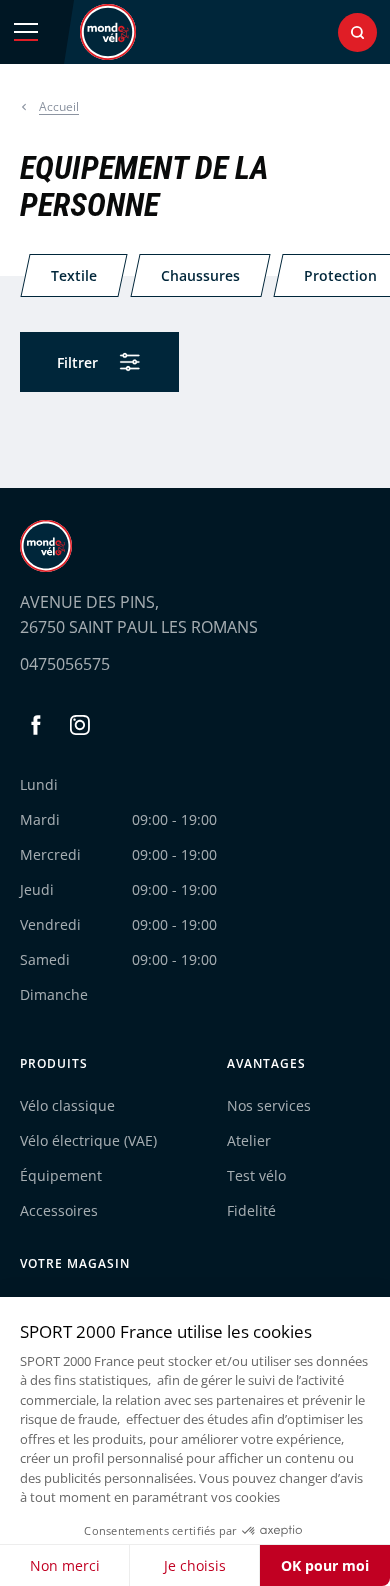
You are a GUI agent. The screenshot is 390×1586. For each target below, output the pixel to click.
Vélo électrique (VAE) (88, 1140)
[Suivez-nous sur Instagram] (80, 725)
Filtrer (77, 362)
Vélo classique (67, 1105)
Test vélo (256, 1175)
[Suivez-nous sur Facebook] (36, 725)
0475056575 (65, 664)
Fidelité (251, 1210)
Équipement (61, 1175)
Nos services (269, 1105)
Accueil (59, 106)
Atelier (249, 1140)
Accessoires (59, 1210)
